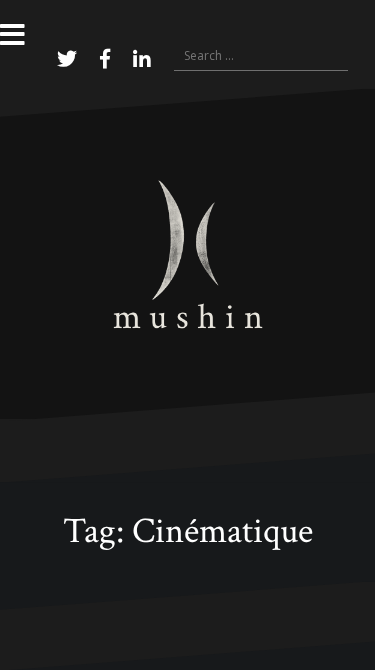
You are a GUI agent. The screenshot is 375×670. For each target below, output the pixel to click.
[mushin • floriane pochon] (188, 253)
